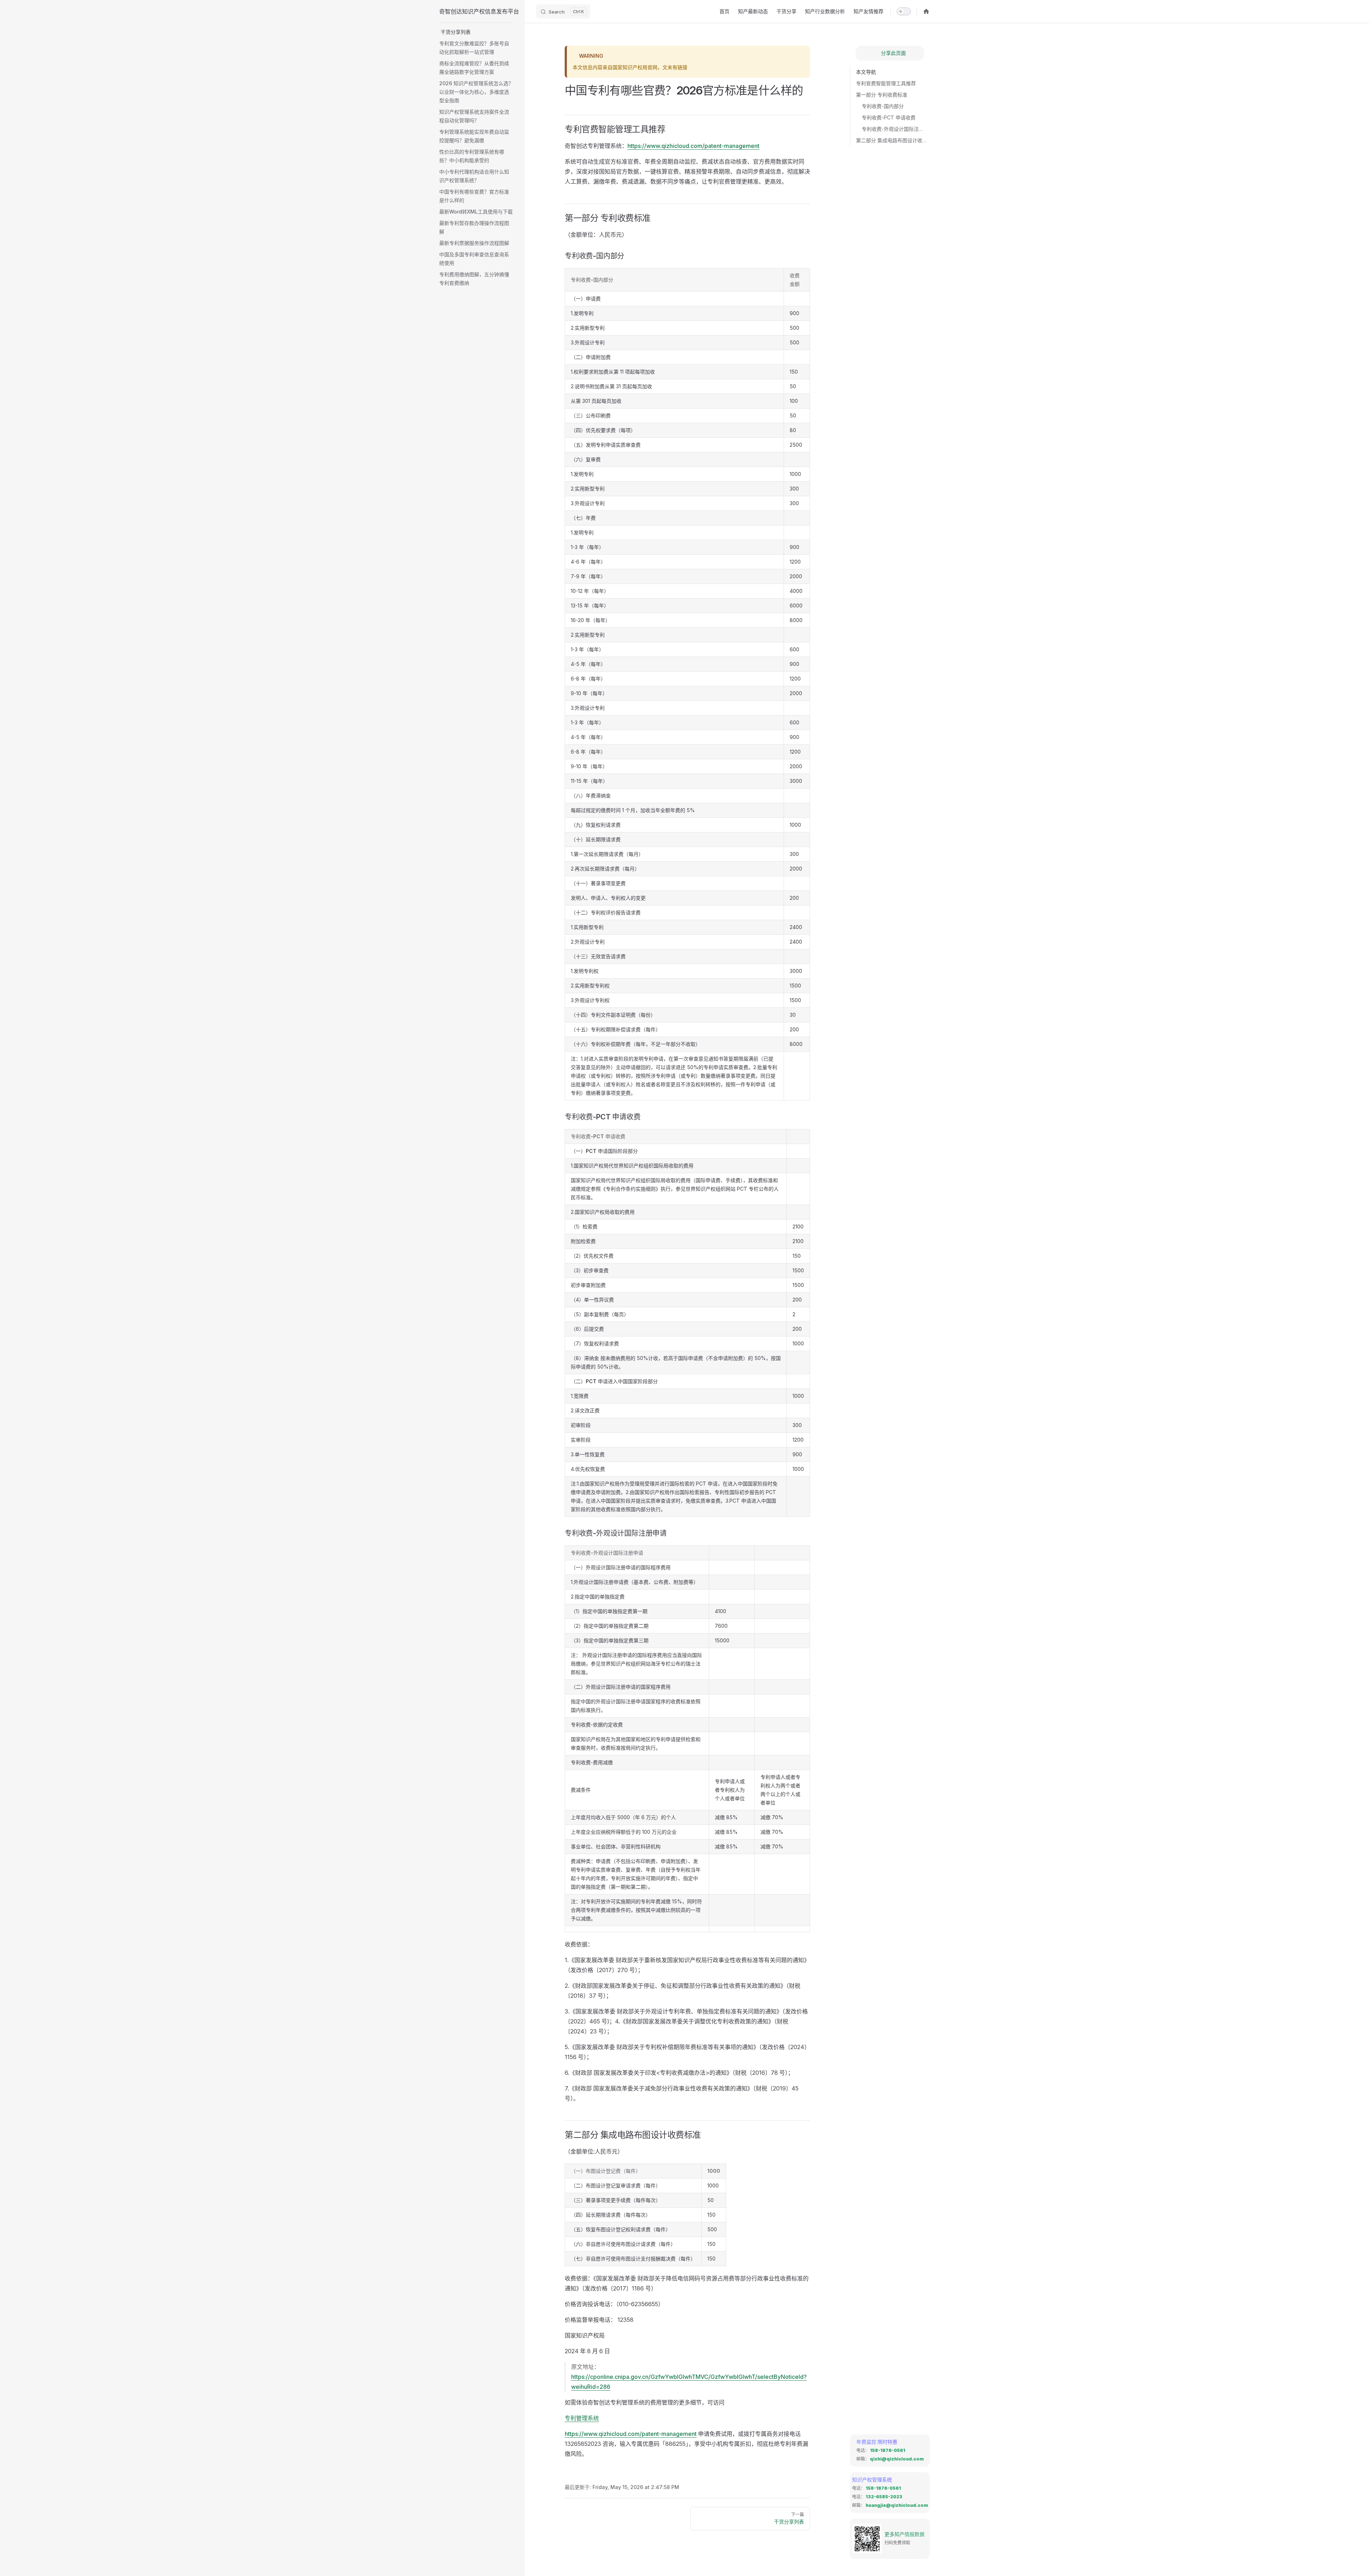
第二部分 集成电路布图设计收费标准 (893, 140)
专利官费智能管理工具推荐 (886, 83)
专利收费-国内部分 (883, 106)
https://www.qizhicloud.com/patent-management (693, 146)
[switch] (904, 11)
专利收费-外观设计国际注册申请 (893, 129)
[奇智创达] (926, 11)
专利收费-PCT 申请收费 (889, 117)
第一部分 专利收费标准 (882, 95)
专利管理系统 (582, 2418)
